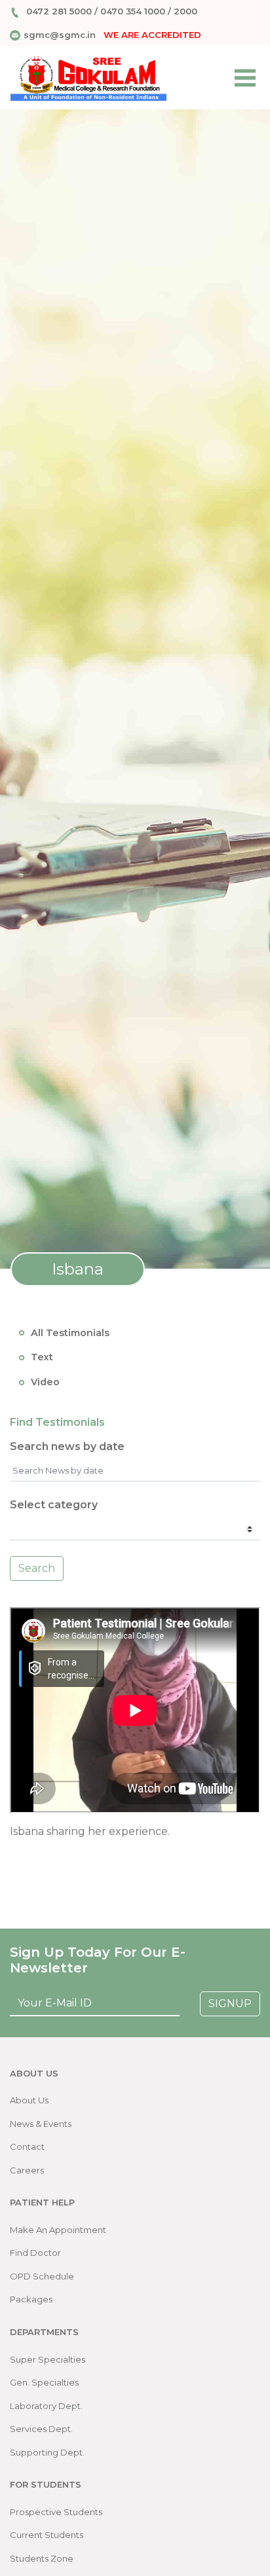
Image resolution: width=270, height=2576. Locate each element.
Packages (31, 2299)
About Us (29, 2100)
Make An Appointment (58, 2230)
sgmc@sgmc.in (60, 35)
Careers (27, 2170)
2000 (185, 11)
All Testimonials (70, 1333)
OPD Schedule (42, 2276)
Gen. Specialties (44, 2382)
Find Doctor (35, 2253)
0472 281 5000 (59, 11)
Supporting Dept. (47, 2452)
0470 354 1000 (133, 11)
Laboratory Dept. (46, 2406)
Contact (27, 2147)
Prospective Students (56, 2512)
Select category (54, 1505)
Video (45, 1382)
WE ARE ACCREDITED (152, 35)
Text (42, 1357)
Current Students (47, 2535)
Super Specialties (48, 2359)
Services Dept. (41, 2429)
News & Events (41, 2124)
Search (37, 1568)
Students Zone (42, 2558)
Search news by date (67, 1446)
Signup (230, 2004)
